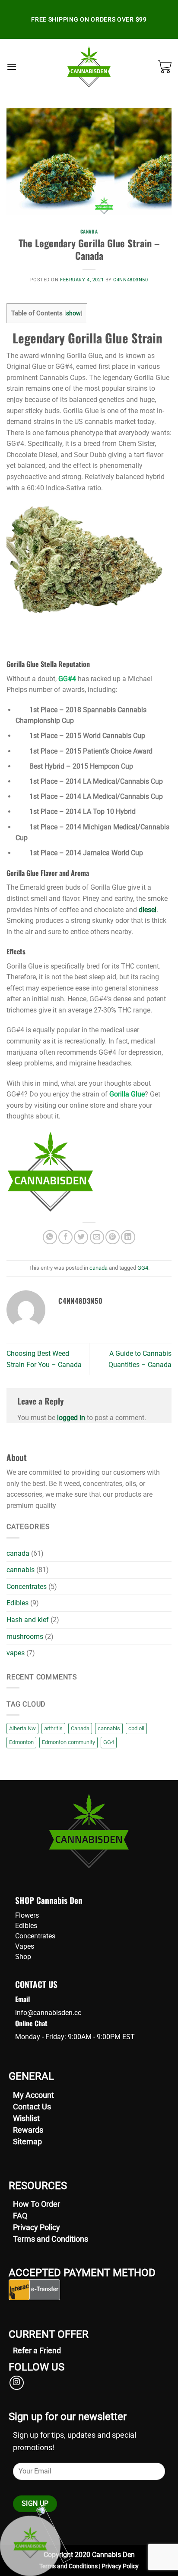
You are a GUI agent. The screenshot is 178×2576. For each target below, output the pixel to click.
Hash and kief (28, 1620)
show (73, 313)
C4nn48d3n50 (130, 280)
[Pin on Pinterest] (113, 1237)
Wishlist (26, 2118)
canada (89, 231)
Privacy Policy (37, 2227)
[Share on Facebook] (65, 1237)
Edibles (17, 1603)
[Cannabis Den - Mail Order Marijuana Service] (89, 67)
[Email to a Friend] (97, 1237)
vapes (16, 1653)
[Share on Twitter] (81, 1237)
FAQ (20, 2216)
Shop (23, 1957)
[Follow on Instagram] (17, 2383)
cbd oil (136, 1728)
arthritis (53, 1728)
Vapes (25, 1946)
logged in (71, 1418)
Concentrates (27, 1587)
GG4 (143, 1268)
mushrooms (25, 1637)
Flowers (27, 1915)
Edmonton (21, 1742)
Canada (80, 1728)
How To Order (37, 2204)
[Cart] (165, 67)
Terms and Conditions (51, 2239)
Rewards (28, 2130)
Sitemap (27, 2141)
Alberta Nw (22, 1728)
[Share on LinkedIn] (128, 1237)
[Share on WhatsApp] (50, 1237)
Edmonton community (68, 1742)
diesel (148, 910)
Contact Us (32, 2107)
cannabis (21, 1570)
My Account (33, 2095)
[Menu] (12, 67)
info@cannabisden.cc (48, 2013)
